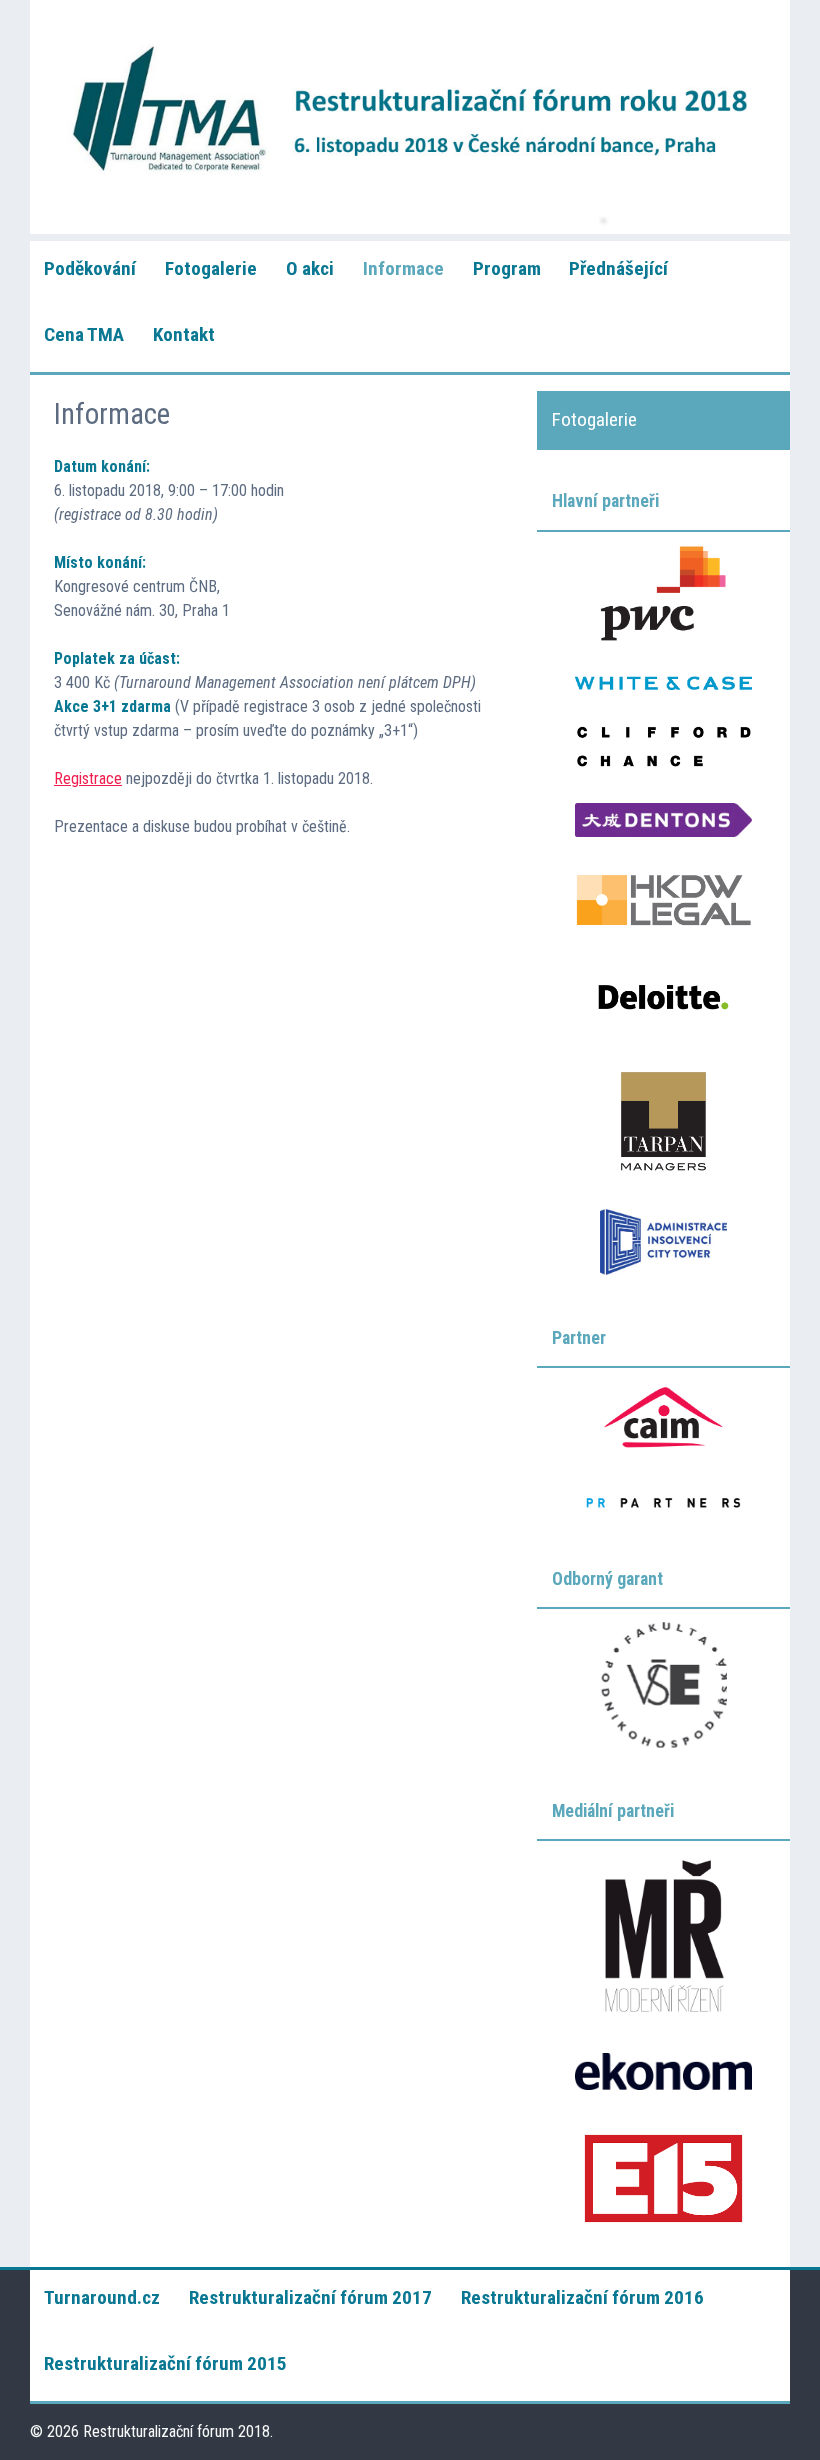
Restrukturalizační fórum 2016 (582, 2297)
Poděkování (90, 268)
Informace (403, 268)
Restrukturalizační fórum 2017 (310, 2297)
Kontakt (184, 334)
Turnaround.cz (102, 2297)
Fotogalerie (211, 268)
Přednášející (618, 268)
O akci (310, 268)
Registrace (88, 778)
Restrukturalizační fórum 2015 (165, 2363)
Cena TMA (84, 334)
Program (507, 268)
